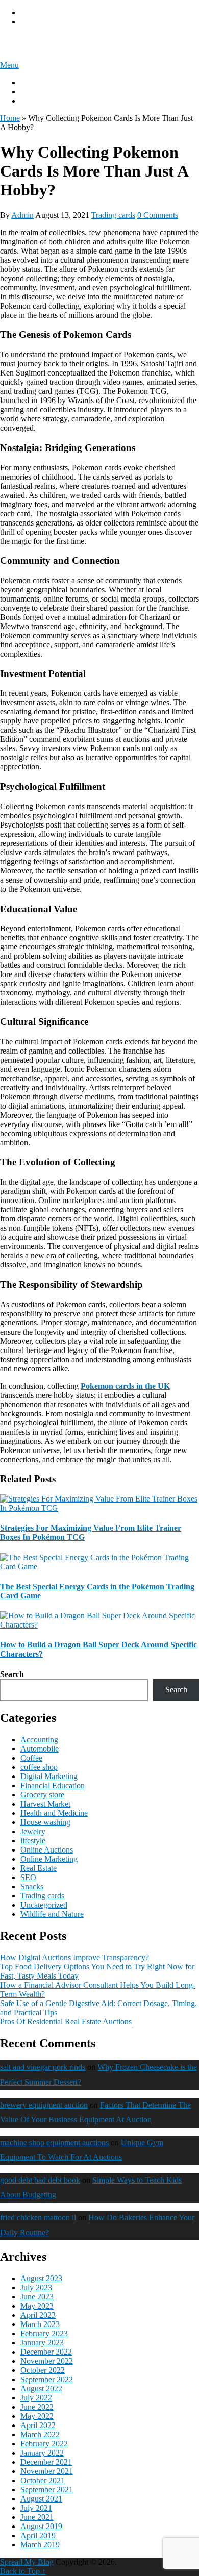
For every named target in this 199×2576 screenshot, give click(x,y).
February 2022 (44, 2444)
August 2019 (41, 2526)
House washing (45, 1822)
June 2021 (37, 2517)
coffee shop (39, 1767)
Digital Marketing (49, 1776)
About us (35, 82)
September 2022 (47, 2379)
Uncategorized (44, 1905)
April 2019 (38, 2535)
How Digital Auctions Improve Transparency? (74, 1957)
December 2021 (46, 2462)
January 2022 (42, 2453)
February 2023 (44, 2333)
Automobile (40, 1749)
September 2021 (47, 2490)
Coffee (31, 1758)
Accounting (39, 1740)
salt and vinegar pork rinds (43, 2067)
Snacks (32, 1886)
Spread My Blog (43, 43)
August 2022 (41, 2389)
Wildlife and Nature (52, 1914)
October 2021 (43, 2480)
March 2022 (40, 2434)
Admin (22, 215)
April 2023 (38, 2315)
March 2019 (40, 2545)
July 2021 (36, 2508)
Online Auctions (47, 1850)
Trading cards (113, 215)
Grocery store (42, 1795)
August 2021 (41, 2499)
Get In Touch (42, 101)
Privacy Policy (44, 12)
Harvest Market (45, 1804)
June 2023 (37, 2297)
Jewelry (33, 1831)
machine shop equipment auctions (54, 2143)
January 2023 (42, 2343)
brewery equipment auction (44, 2105)
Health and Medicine (54, 1813)
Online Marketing (49, 1859)
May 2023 (37, 2306)
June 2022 (37, 2407)
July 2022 (36, 2398)
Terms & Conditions (53, 22)
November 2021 (47, 2471)
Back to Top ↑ (23, 2571)
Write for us (39, 92)
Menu (9, 65)
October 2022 (43, 2370)
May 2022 (37, 2416)
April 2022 (38, 2425)
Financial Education (53, 1785)
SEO (28, 1877)
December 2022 (46, 2352)
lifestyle (33, 1841)
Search (12, 1674)
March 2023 (40, 2324)
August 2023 (41, 2278)
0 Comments (158, 215)
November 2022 (47, 2361)
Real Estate (39, 1868)
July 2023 (36, 2287)
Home (10, 118)
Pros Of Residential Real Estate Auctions (66, 2022)
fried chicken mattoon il (38, 2218)
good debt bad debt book (40, 2180)
